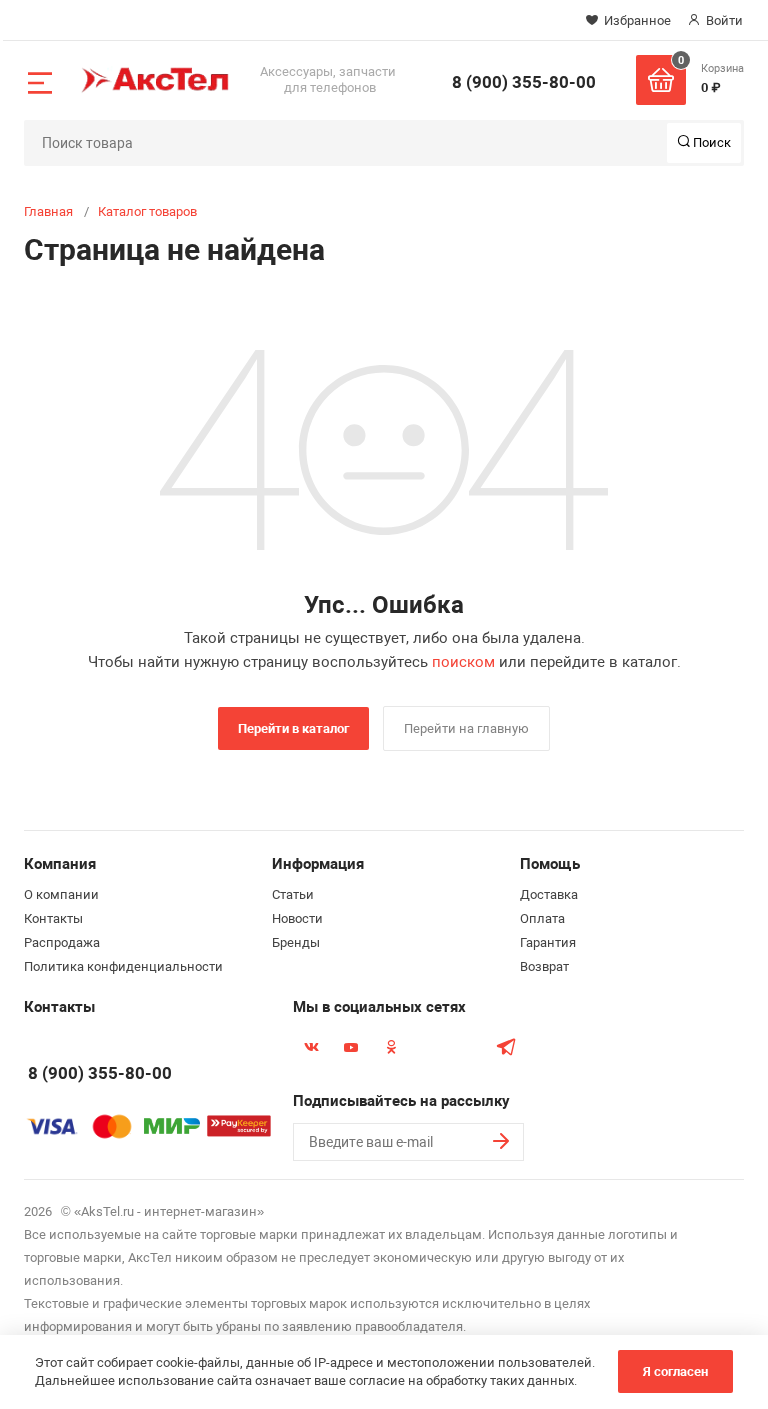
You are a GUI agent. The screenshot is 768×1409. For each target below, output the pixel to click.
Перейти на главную (466, 728)
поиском (463, 662)
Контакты (53, 918)
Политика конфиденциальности (123, 966)
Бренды (296, 942)
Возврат (544, 966)
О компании (61, 894)
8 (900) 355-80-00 (524, 82)
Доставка (549, 894)
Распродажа (62, 942)
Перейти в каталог (293, 728)
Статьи (293, 894)
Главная (48, 211)
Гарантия (548, 942)
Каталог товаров (147, 211)
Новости (297, 918)
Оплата (542, 918)
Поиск (710, 142)
